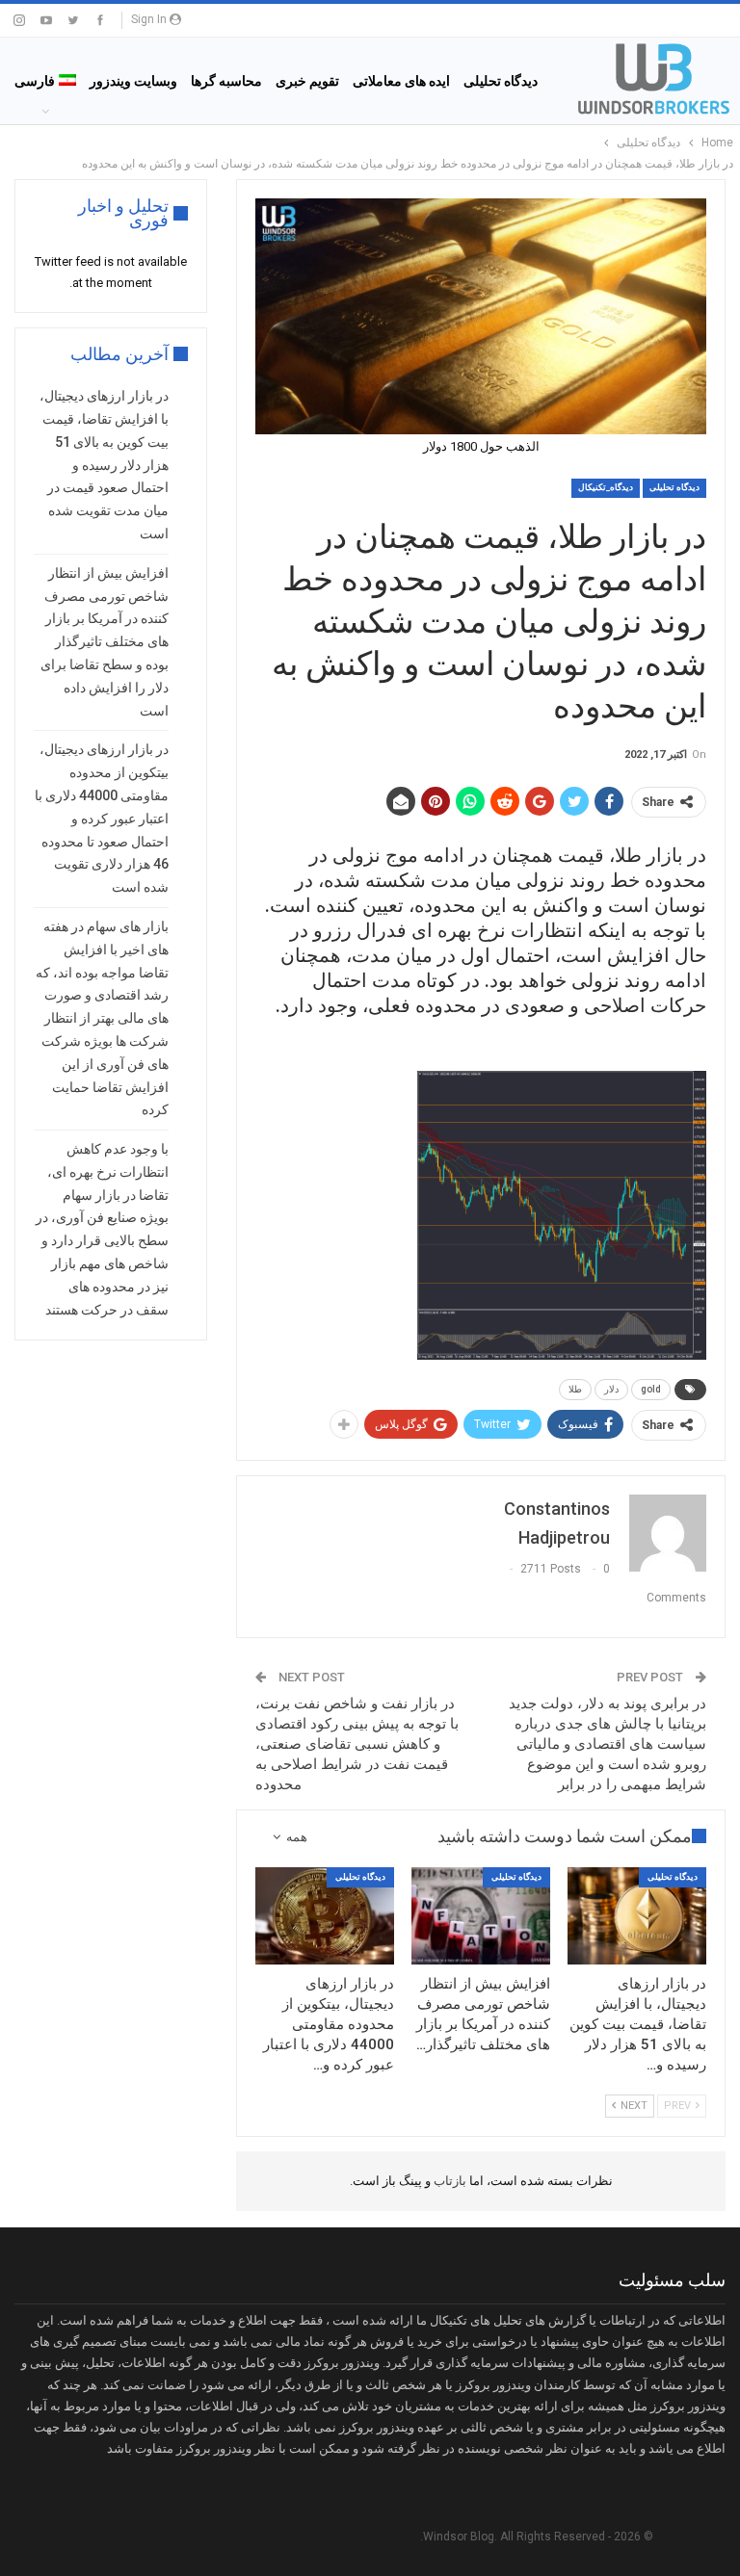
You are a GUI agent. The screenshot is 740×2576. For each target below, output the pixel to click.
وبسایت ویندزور (133, 81)
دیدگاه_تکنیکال (606, 487)
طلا (575, 1389)
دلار (611, 1389)
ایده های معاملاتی (401, 81)
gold (651, 1389)
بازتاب (449, 2181)
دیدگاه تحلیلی (501, 81)
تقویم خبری (307, 81)
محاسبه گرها (226, 81)
